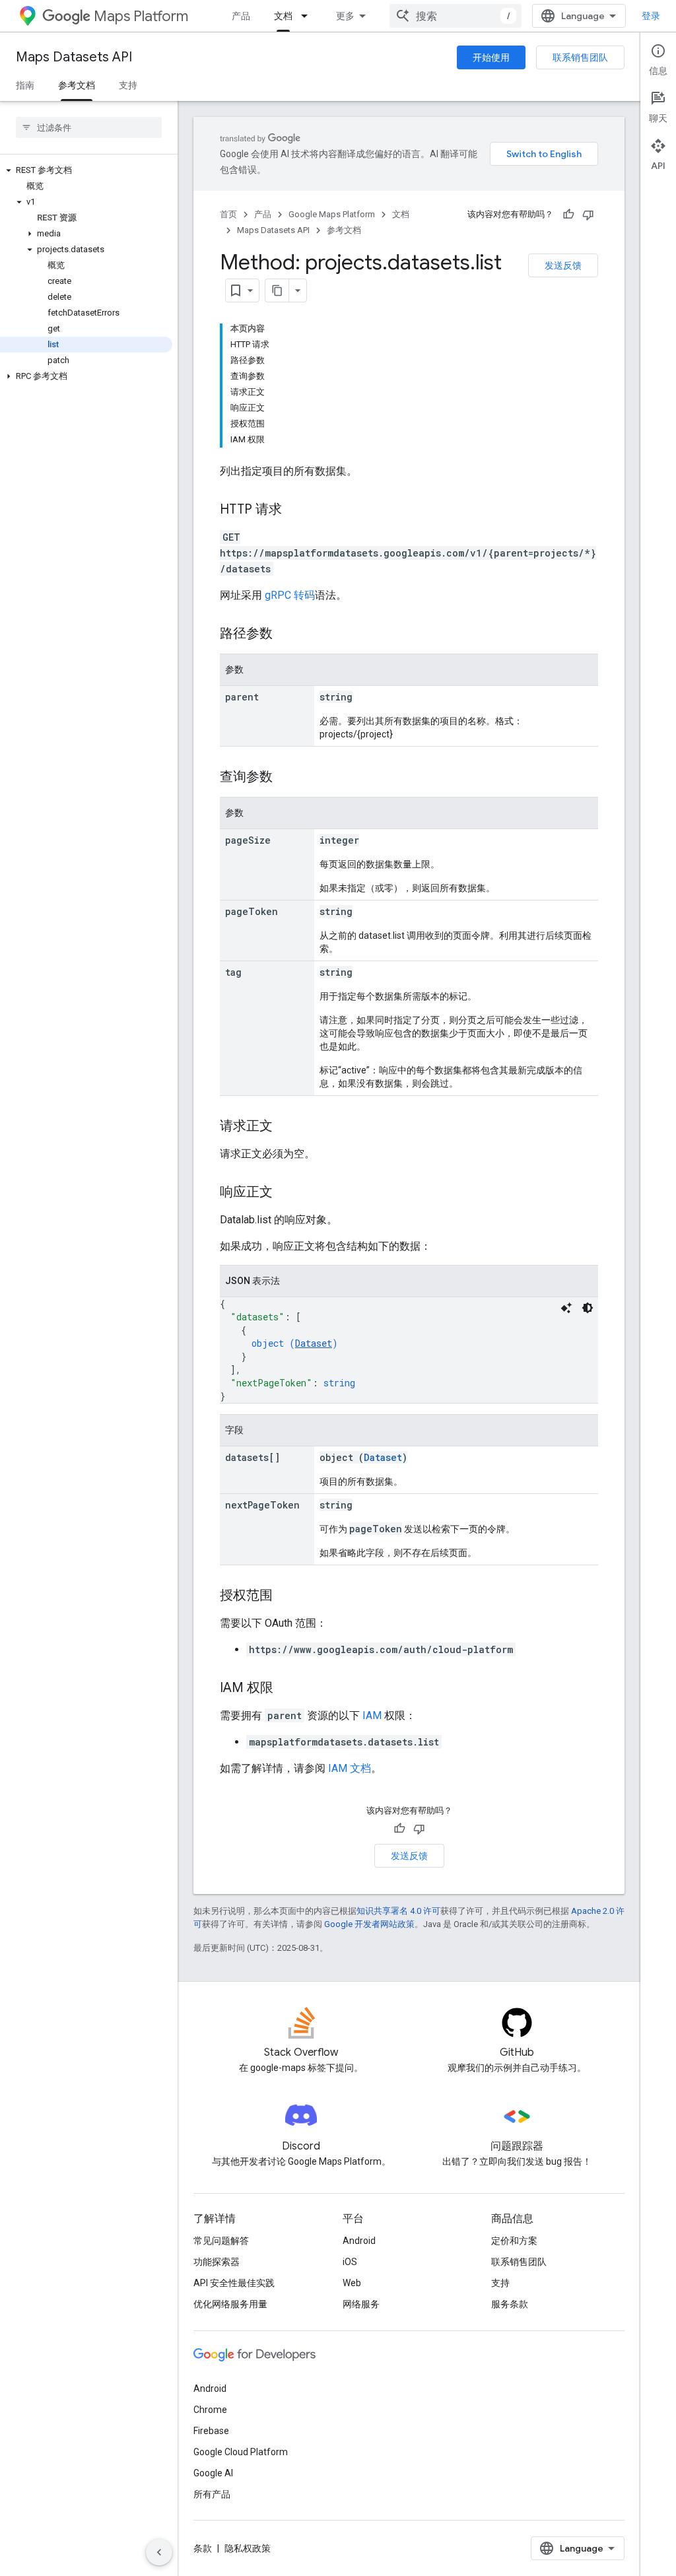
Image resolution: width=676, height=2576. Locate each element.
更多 (345, 16)
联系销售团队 (580, 57)
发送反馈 (563, 265)
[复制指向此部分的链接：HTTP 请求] (295, 510)
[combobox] (456, 16)
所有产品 (212, 2494)
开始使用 (491, 57)
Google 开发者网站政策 (369, 1924)
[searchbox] (89, 127)
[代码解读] (566, 1308)
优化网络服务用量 (230, 2304)
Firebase (211, 2431)
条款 (203, 2548)
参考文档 (77, 85)
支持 (128, 85)
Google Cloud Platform (241, 2452)
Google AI (213, 2473)
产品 (241, 16)
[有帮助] (568, 215)
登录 (651, 16)
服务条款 (510, 2304)
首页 (228, 214)
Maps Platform (141, 16)
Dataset (314, 1343)
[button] (86, 170)
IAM (372, 1715)
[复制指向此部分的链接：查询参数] (286, 778)
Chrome (210, 2410)
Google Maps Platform (332, 214)
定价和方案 (514, 2241)
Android (359, 2241)
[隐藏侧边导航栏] (159, 2552)
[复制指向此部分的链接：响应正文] (286, 1193)
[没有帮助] (588, 215)
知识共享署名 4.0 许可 (398, 1911)
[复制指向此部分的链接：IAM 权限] (287, 1689)
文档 (283, 16)
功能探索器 (217, 2262)
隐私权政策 (248, 2548)
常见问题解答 (221, 2241)
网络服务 (361, 2304)
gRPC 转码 (290, 595)
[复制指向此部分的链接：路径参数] (286, 634)
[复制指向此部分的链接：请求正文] (286, 1127)
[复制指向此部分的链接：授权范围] (286, 1596)
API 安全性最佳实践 (234, 2283)
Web (352, 2283)
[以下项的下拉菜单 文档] (308, 16)
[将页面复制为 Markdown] (277, 290)
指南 (25, 85)
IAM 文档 (350, 1768)
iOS (350, 2262)
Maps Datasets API (74, 57)
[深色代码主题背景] (588, 1308)
